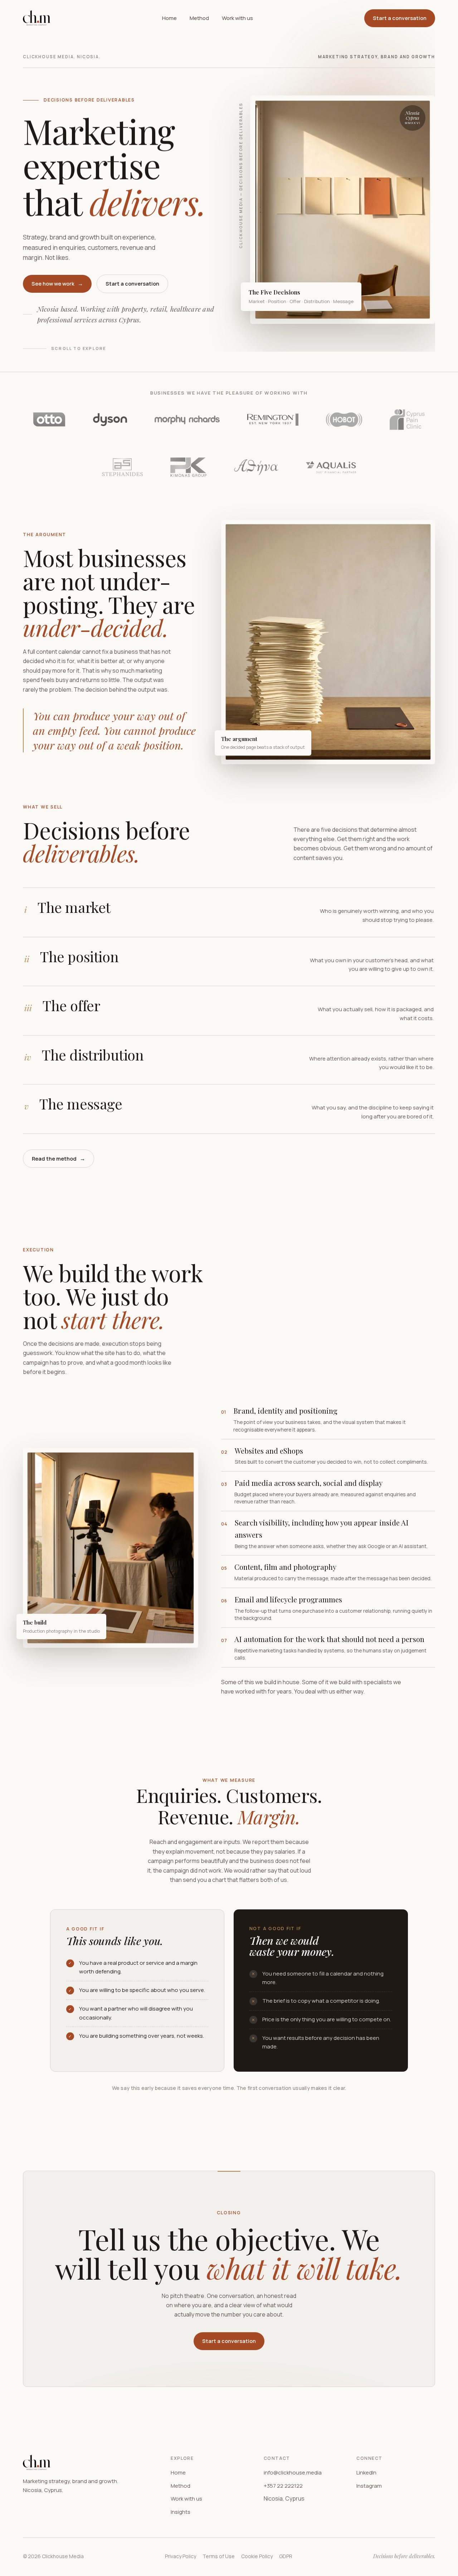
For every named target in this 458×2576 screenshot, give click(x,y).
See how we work (57, 284)
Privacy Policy (181, 2556)
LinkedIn (366, 2473)
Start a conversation (400, 18)
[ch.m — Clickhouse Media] (37, 18)
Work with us (237, 18)
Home (169, 18)
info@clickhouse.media (293, 2473)
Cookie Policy (257, 2556)
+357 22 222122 (283, 2486)
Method (199, 18)
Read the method (59, 1159)
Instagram (369, 2486)
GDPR (286, 2556)
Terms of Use (219, 2556)
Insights (181, 2512)
